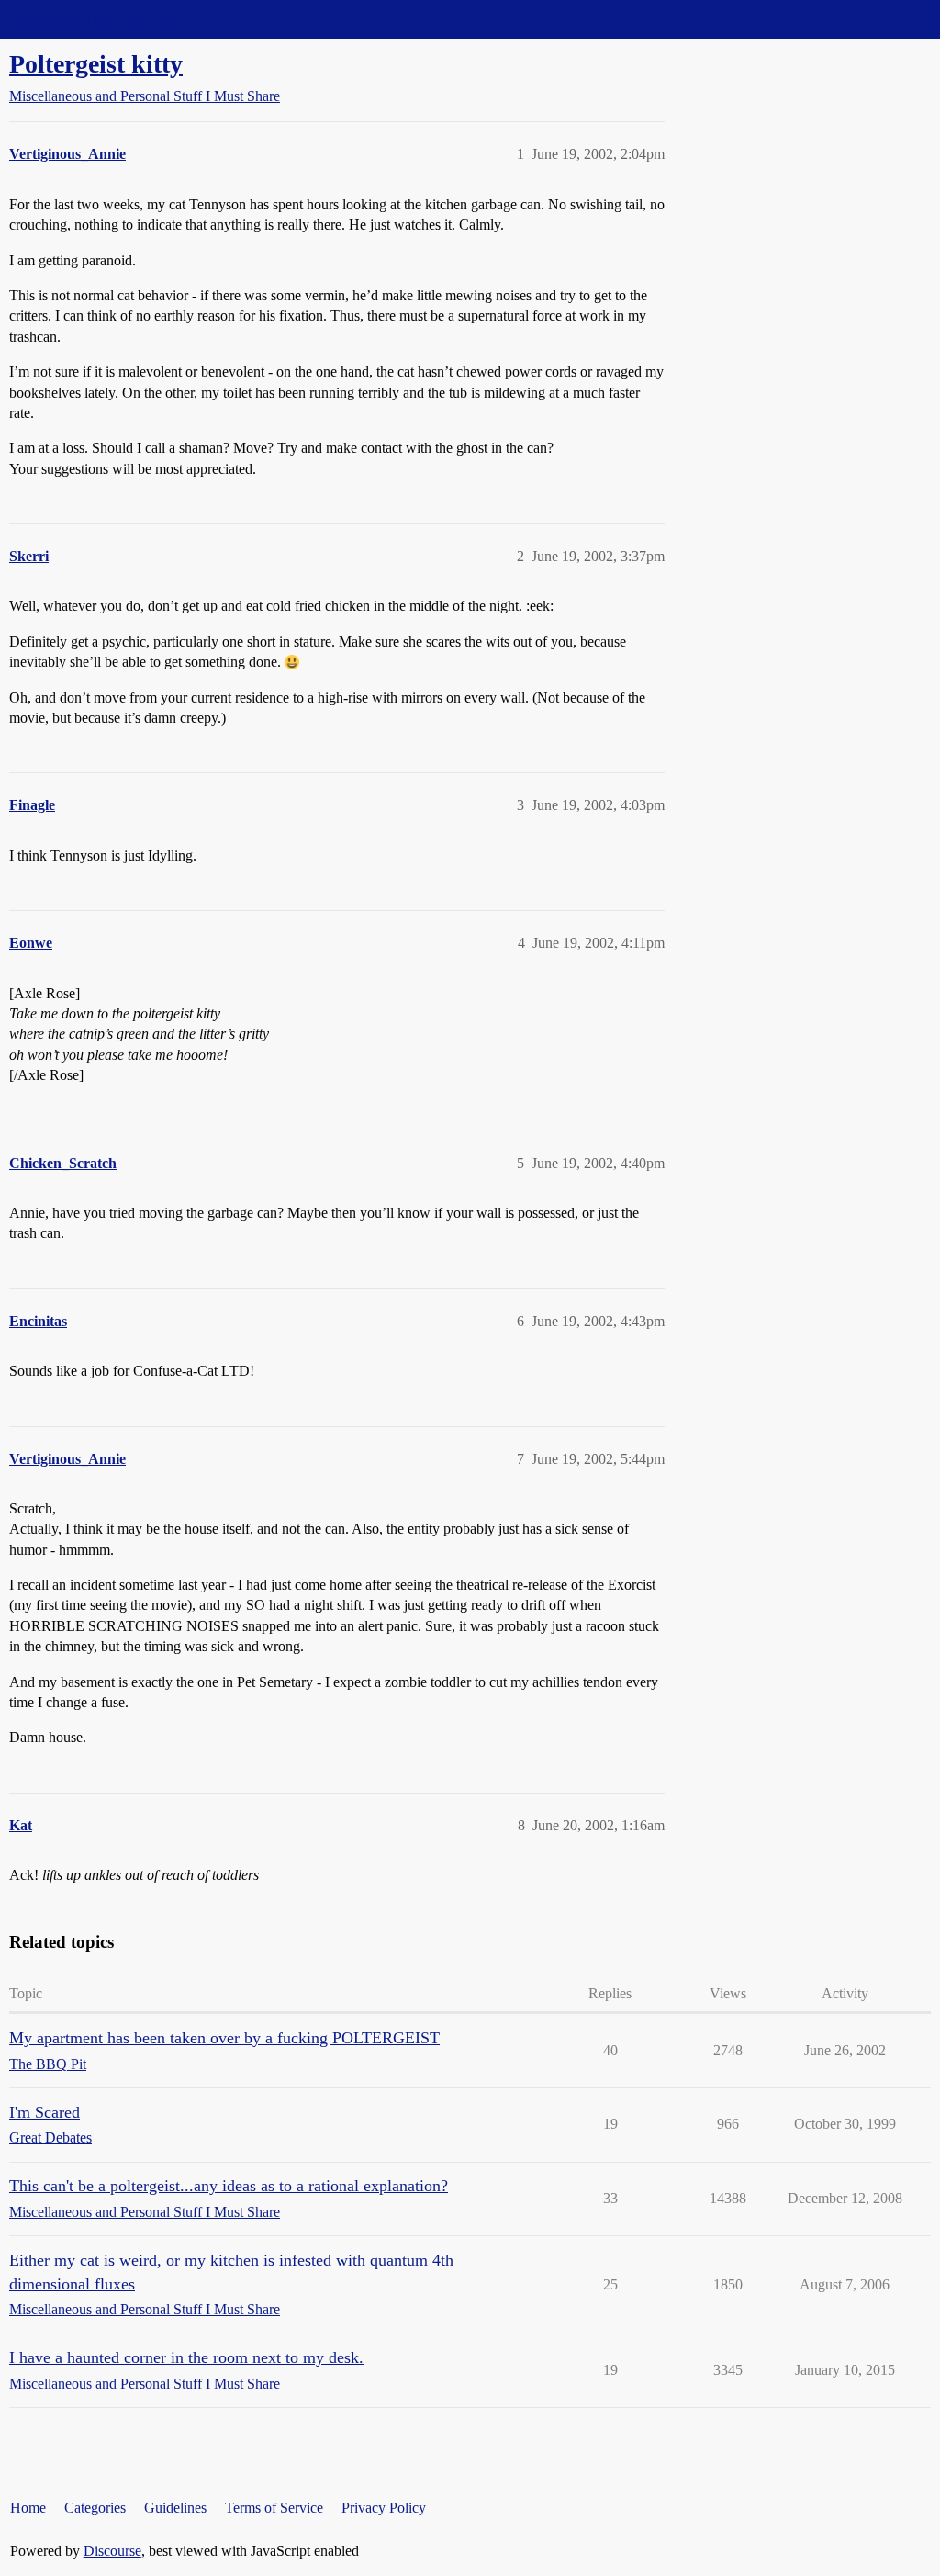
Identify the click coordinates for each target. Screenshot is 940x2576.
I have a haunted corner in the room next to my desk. (186, 2357)
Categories (95, 2508)
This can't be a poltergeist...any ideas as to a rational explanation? (229, 2186)
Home (28, 2508)
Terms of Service (274, 2508)
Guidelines (175, 2508)
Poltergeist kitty (96, 64)
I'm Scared (45, 2112)
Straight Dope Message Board (96, 19)
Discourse (112, 2551)
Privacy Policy (384, 2508)
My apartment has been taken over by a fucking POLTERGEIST (224, 2038)
